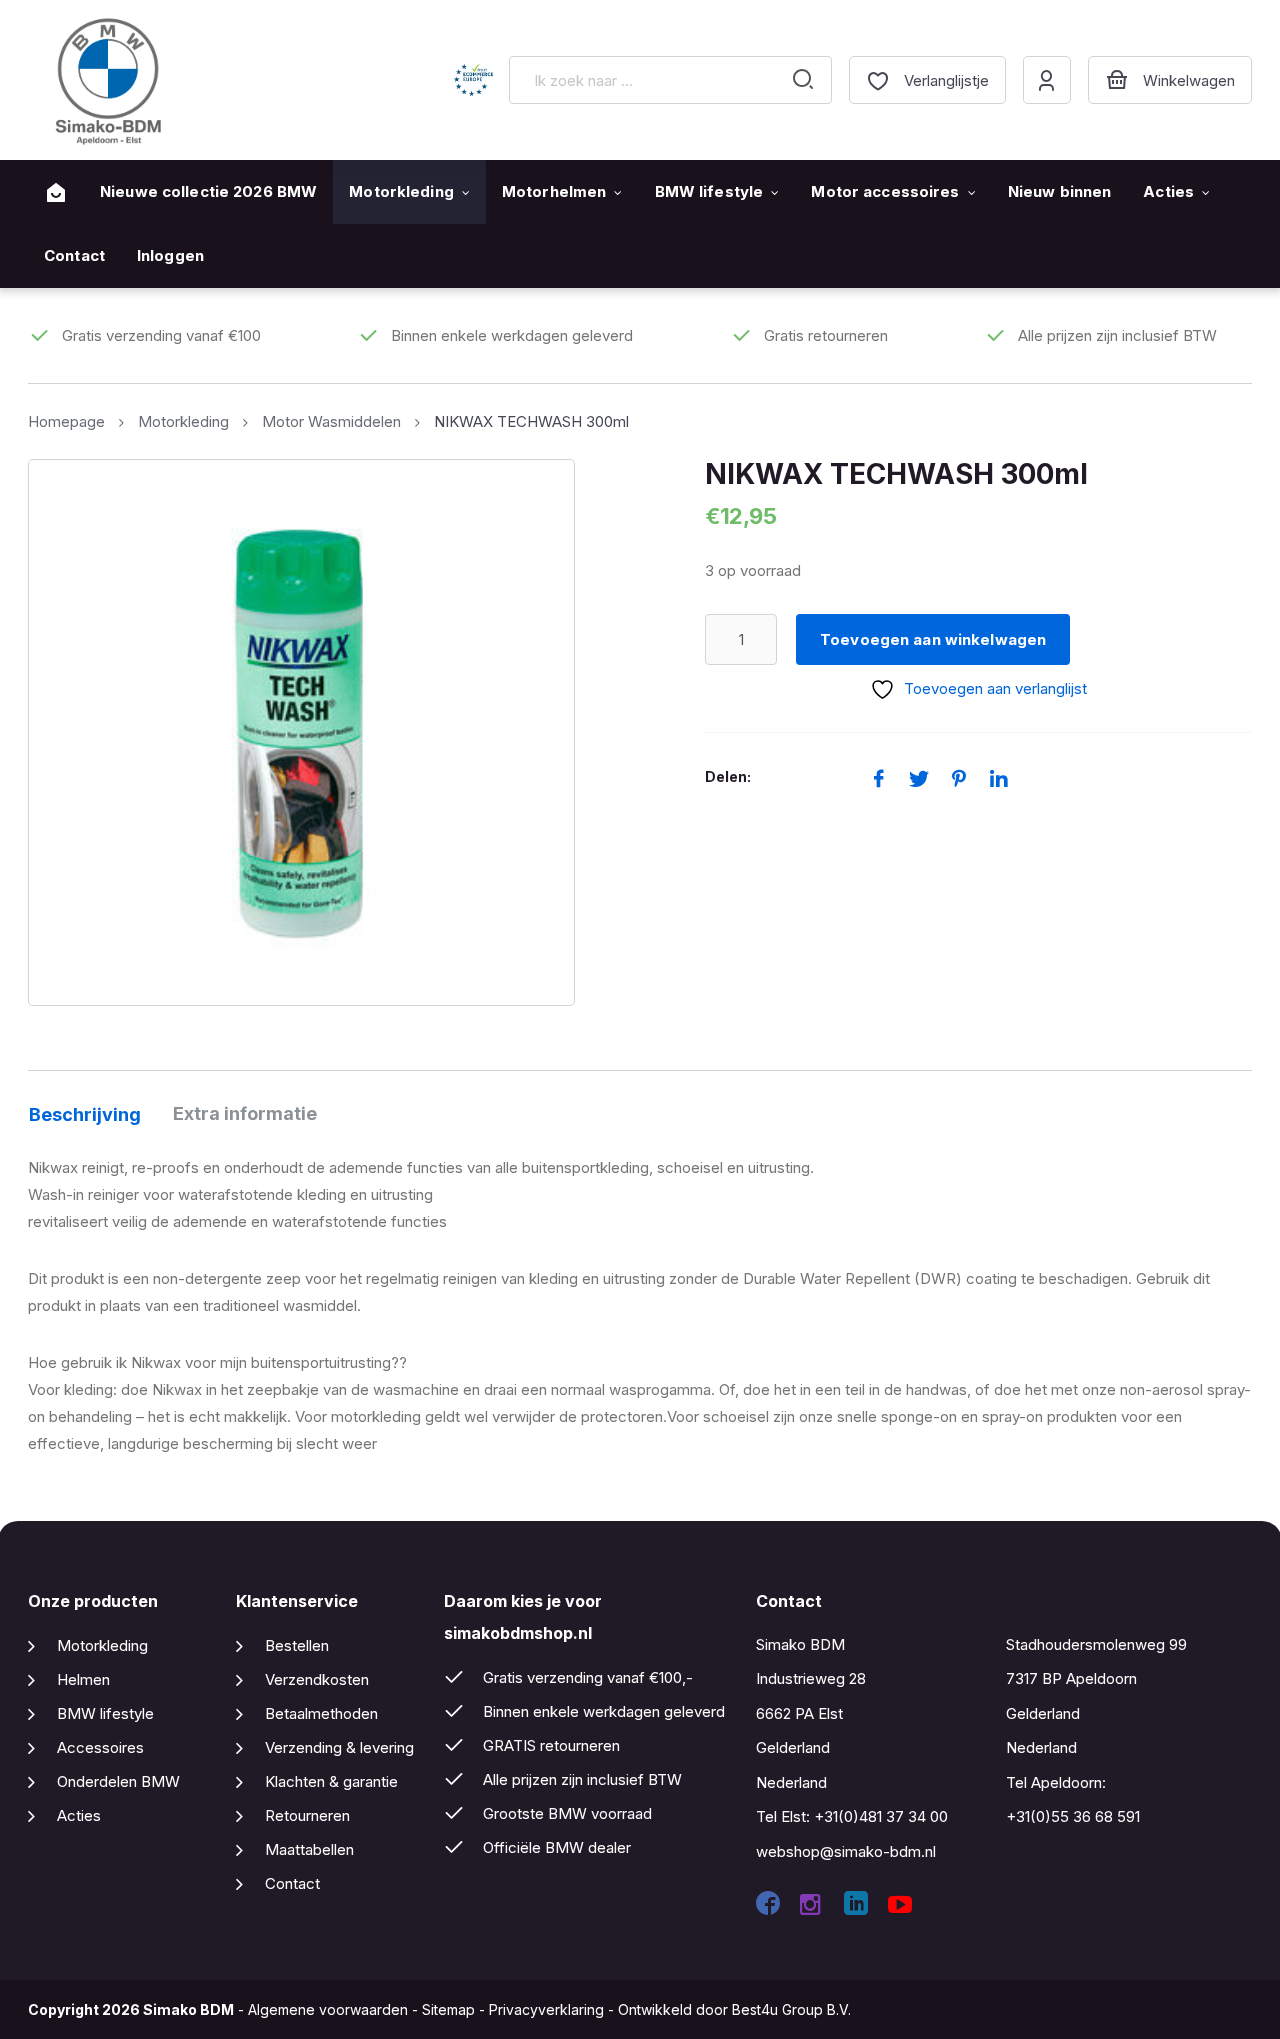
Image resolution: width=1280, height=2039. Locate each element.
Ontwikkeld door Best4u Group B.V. (734, 2009)
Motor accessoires (885, 191)
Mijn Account (1047, 80)
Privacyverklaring (546, 2009)
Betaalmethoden (321, 1713)
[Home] (56, 193)
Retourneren (307, 1815)
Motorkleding (401, 191)
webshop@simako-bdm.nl (846, 1851)
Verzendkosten (317, 1679)
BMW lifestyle (709, 191)
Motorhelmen (554, 191)
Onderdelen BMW (118, 1781)
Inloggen (170, 255)
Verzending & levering (339, 1747)
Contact (74, 255)
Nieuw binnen (1060, 191)
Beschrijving (85, 1114)
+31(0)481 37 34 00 (881, 1816)
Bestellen (297, 1645)
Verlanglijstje (946, 80)
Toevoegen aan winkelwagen (933, 639)
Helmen (83, 1679)
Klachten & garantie (331, 1781)
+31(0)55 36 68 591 (1073, 1816)
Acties (1168, 191)
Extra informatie (245, 1113)
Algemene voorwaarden (328, 2009)
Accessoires (100, 1747)
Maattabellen (309, 1849)
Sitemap (448, 2009)
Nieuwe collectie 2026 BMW (208, 191)
